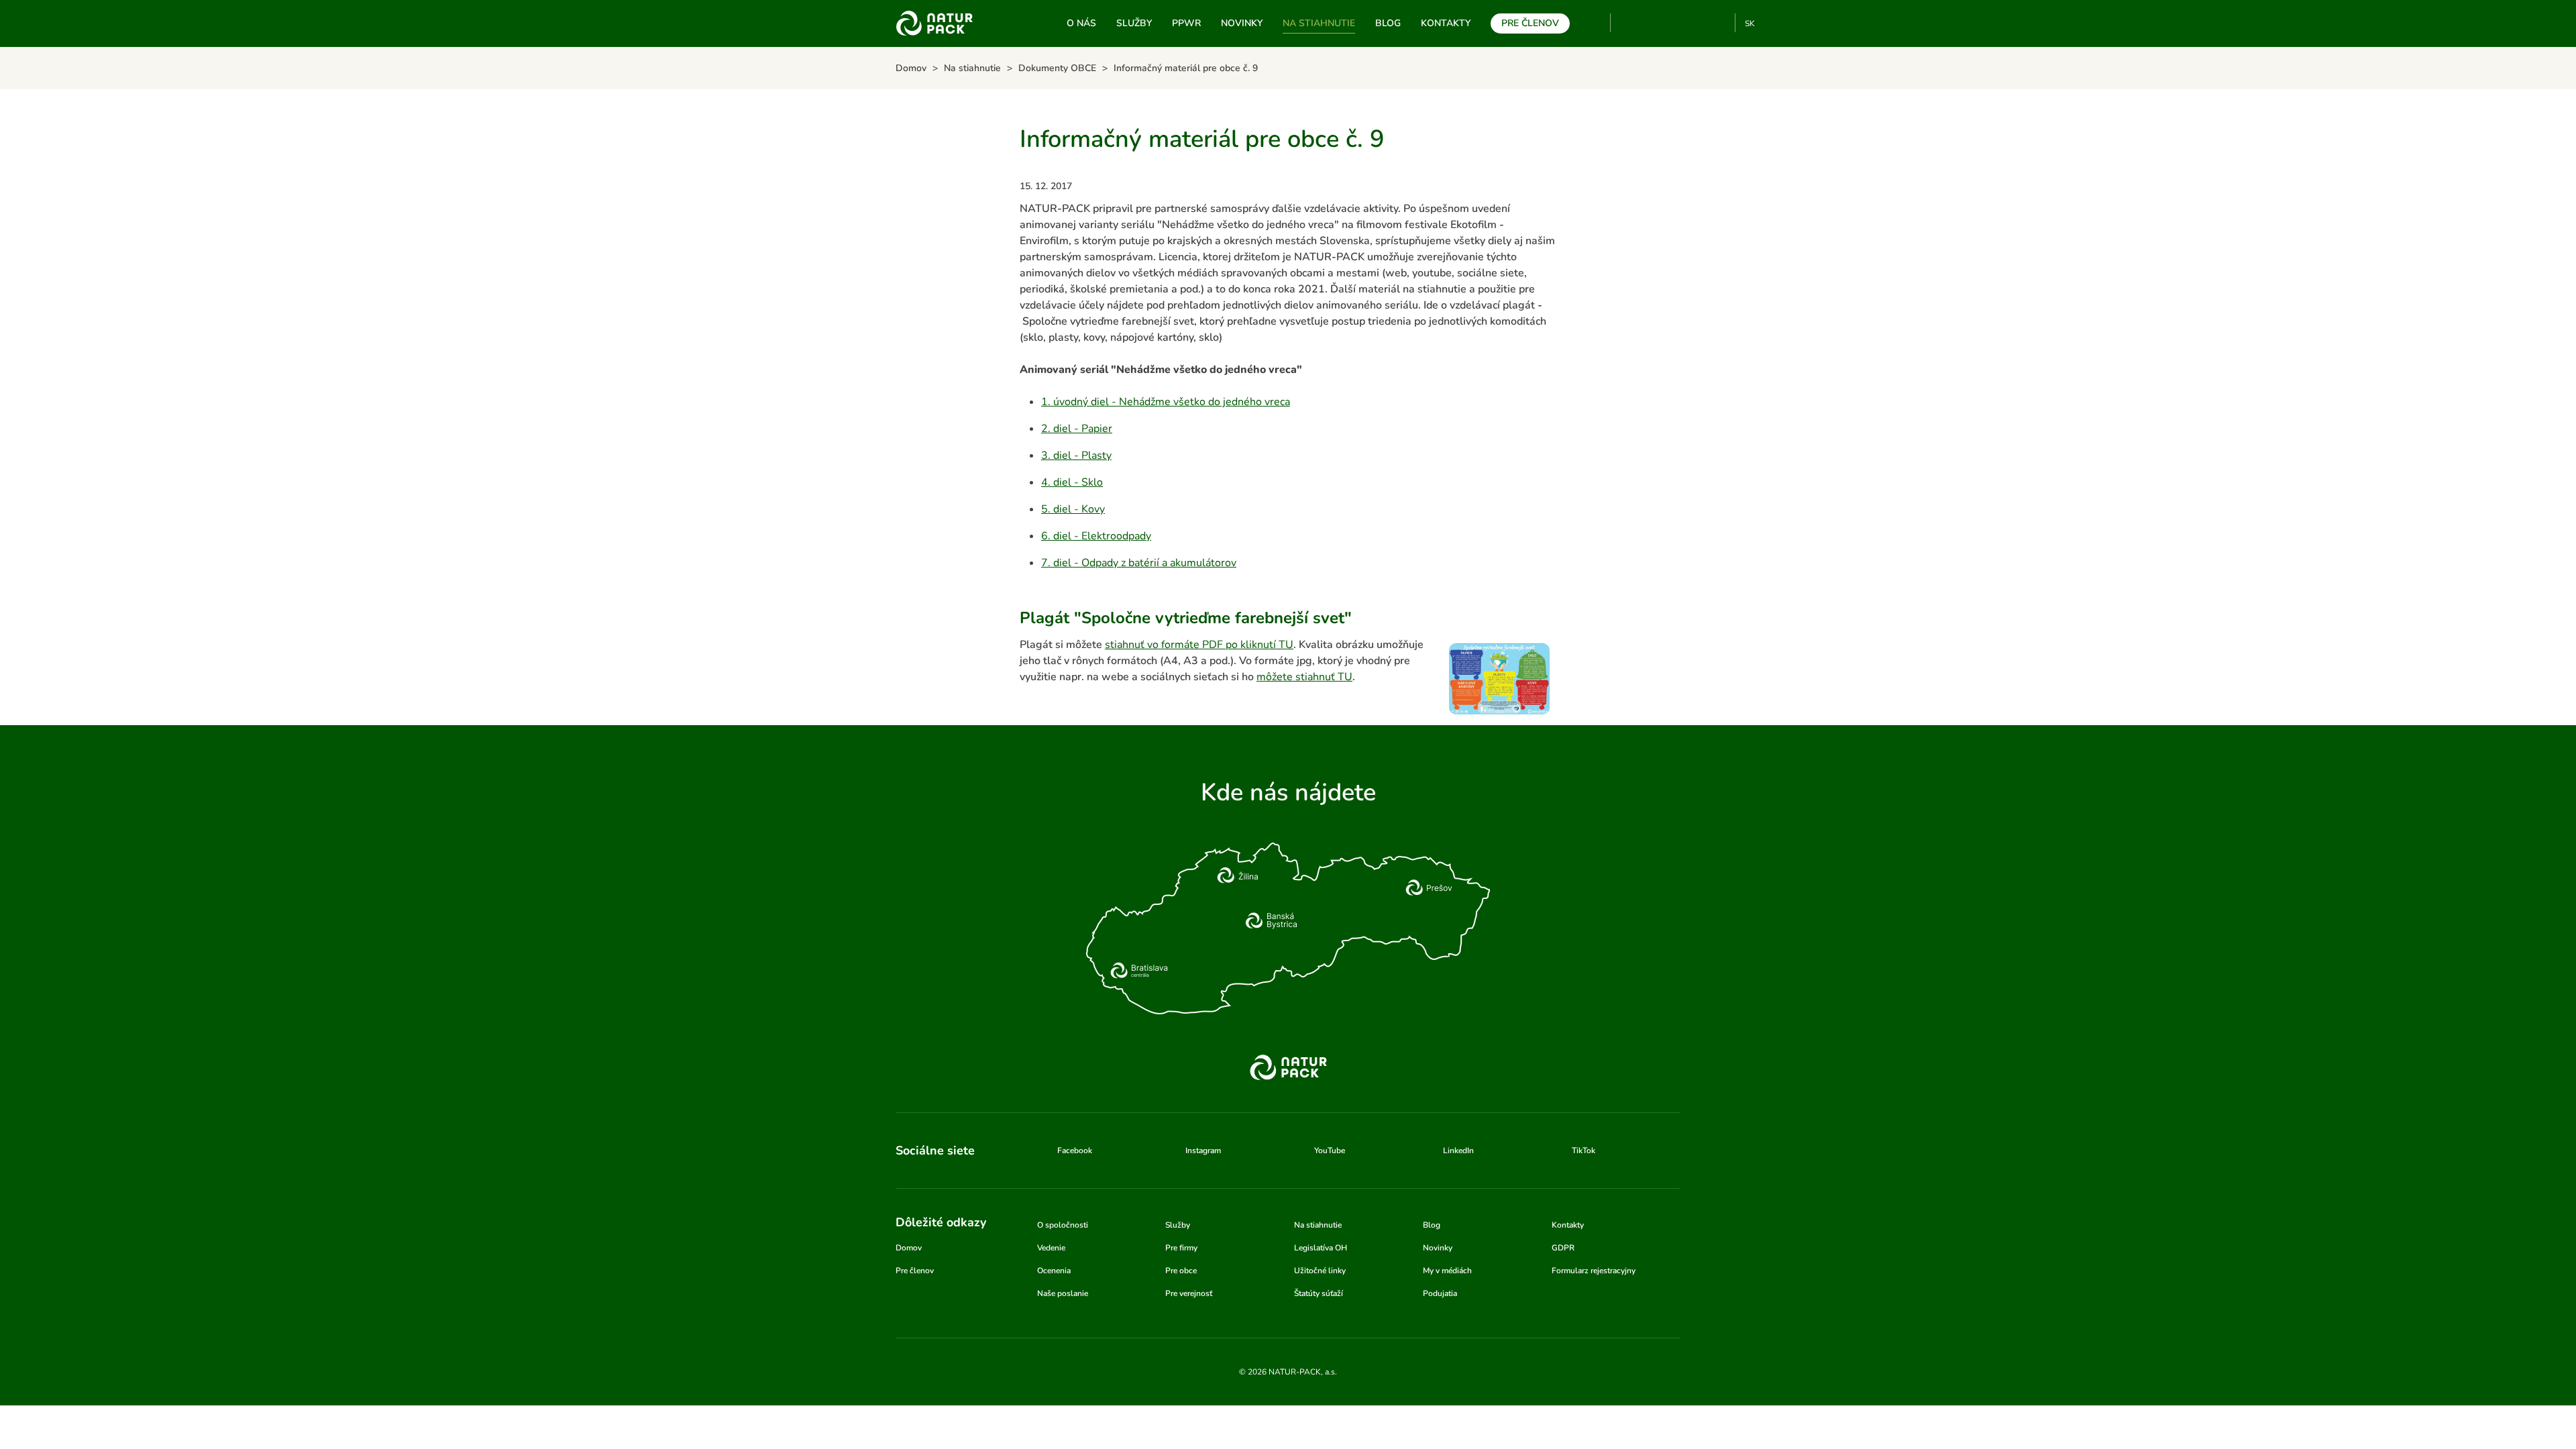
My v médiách (1447, 1271)
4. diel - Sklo (1072, 482)
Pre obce (1181, 1271)
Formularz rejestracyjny (1594, 1271)
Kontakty (1446, 23)
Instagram (1675, 23)
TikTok (1719, 23)
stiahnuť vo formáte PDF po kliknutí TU (1199, 645)
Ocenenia (1054, 1271)
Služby (1134, 23)
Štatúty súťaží (1319, 1293)
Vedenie (1051, 1248)
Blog (1388, 23)
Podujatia (1440, 1293)
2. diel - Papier (1077, 429)
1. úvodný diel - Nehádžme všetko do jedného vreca (1166, 402)
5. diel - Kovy (1073, 509)
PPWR (1186, 23)
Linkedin (1697, 23)
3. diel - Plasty (1076, 455)
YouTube (1628, 23)
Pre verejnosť (1189, 1293)
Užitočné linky (1320, 1271)
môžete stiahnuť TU (1304, 677)
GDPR (1563, 1248)
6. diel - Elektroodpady (1096, 536)
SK (1750, 23)
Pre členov (1530, 23)
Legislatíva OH (1321, 1248)
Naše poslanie (1063, 1293)
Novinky (1242, 23)
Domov (909, 1248)
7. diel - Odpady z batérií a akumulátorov (1139, 563)
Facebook (1653, 23)
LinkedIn (1458, 1150)
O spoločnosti (1063, 1225)
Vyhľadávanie (1595, 23)
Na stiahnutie (1319, 23)
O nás (1081, 23)
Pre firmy (1181, 1248)
